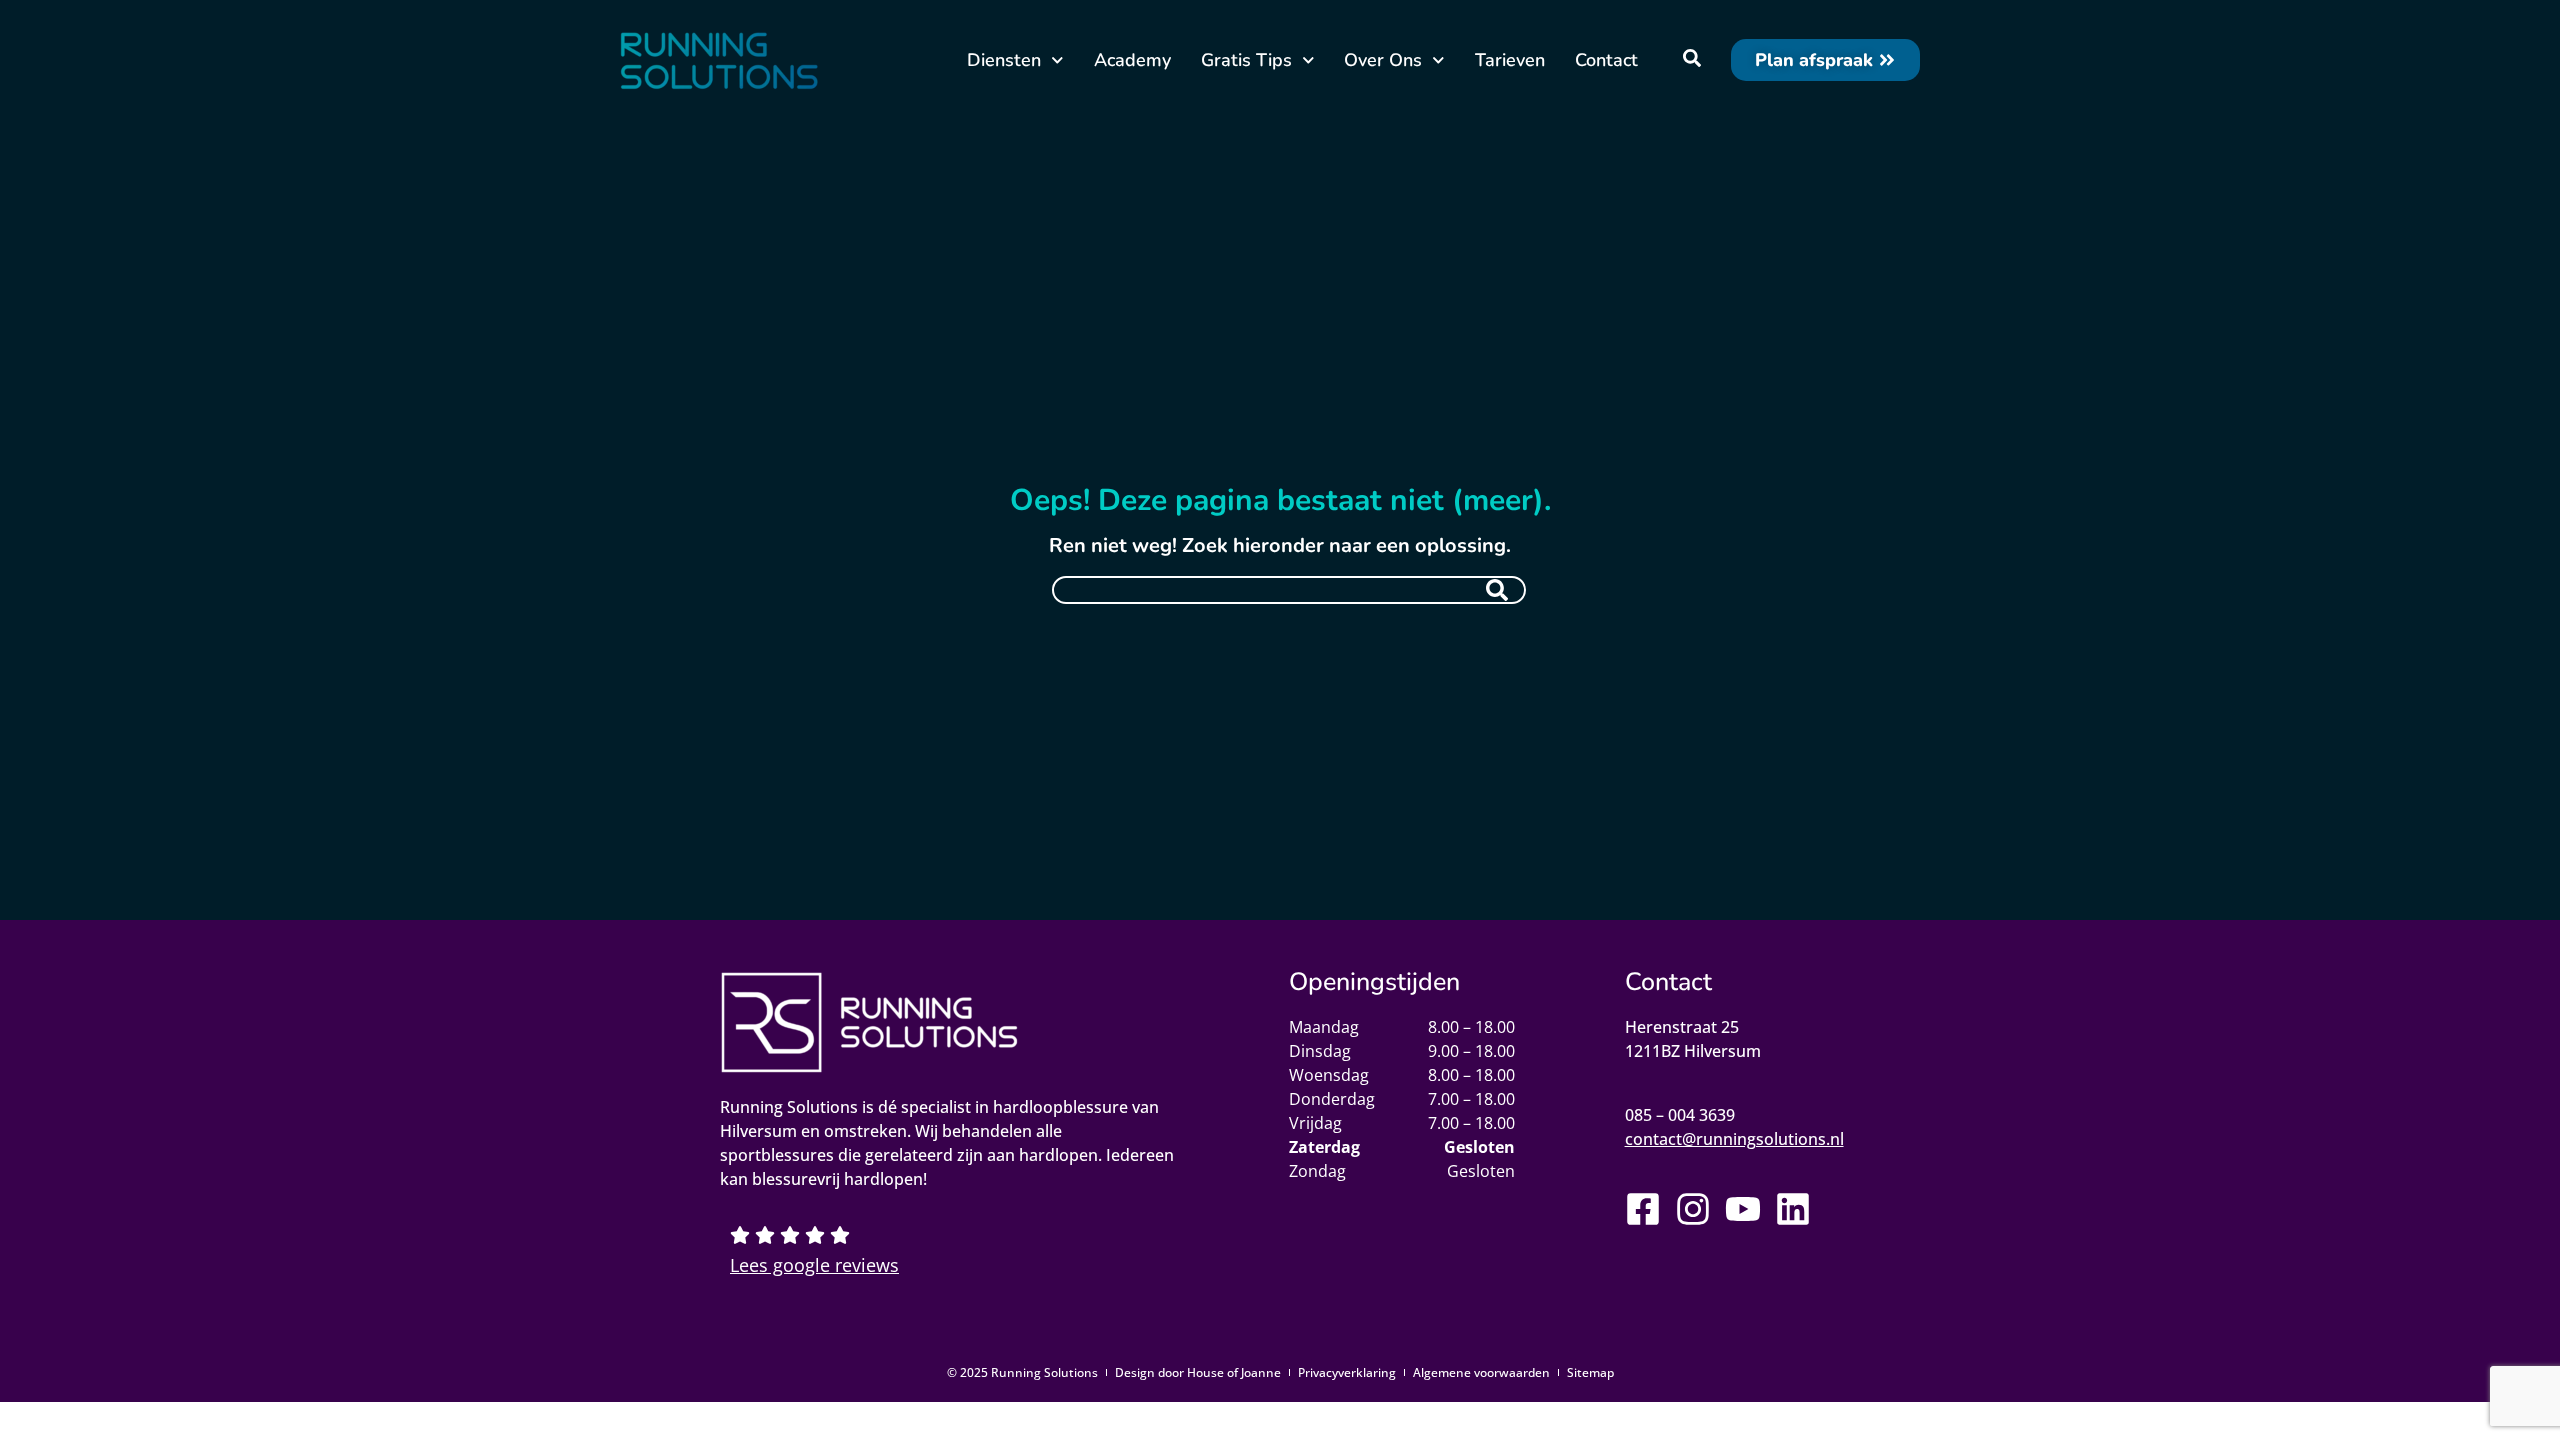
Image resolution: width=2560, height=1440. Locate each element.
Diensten (1004, 60)
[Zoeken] (1497, 590)
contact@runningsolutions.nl (1734, 1139)
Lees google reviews (814, 1265)
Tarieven (1510, 60)
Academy (1132, 60)
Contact (1606, 60)
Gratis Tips (1246, 60)
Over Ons (1383, 60)
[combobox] (1289, 590)
